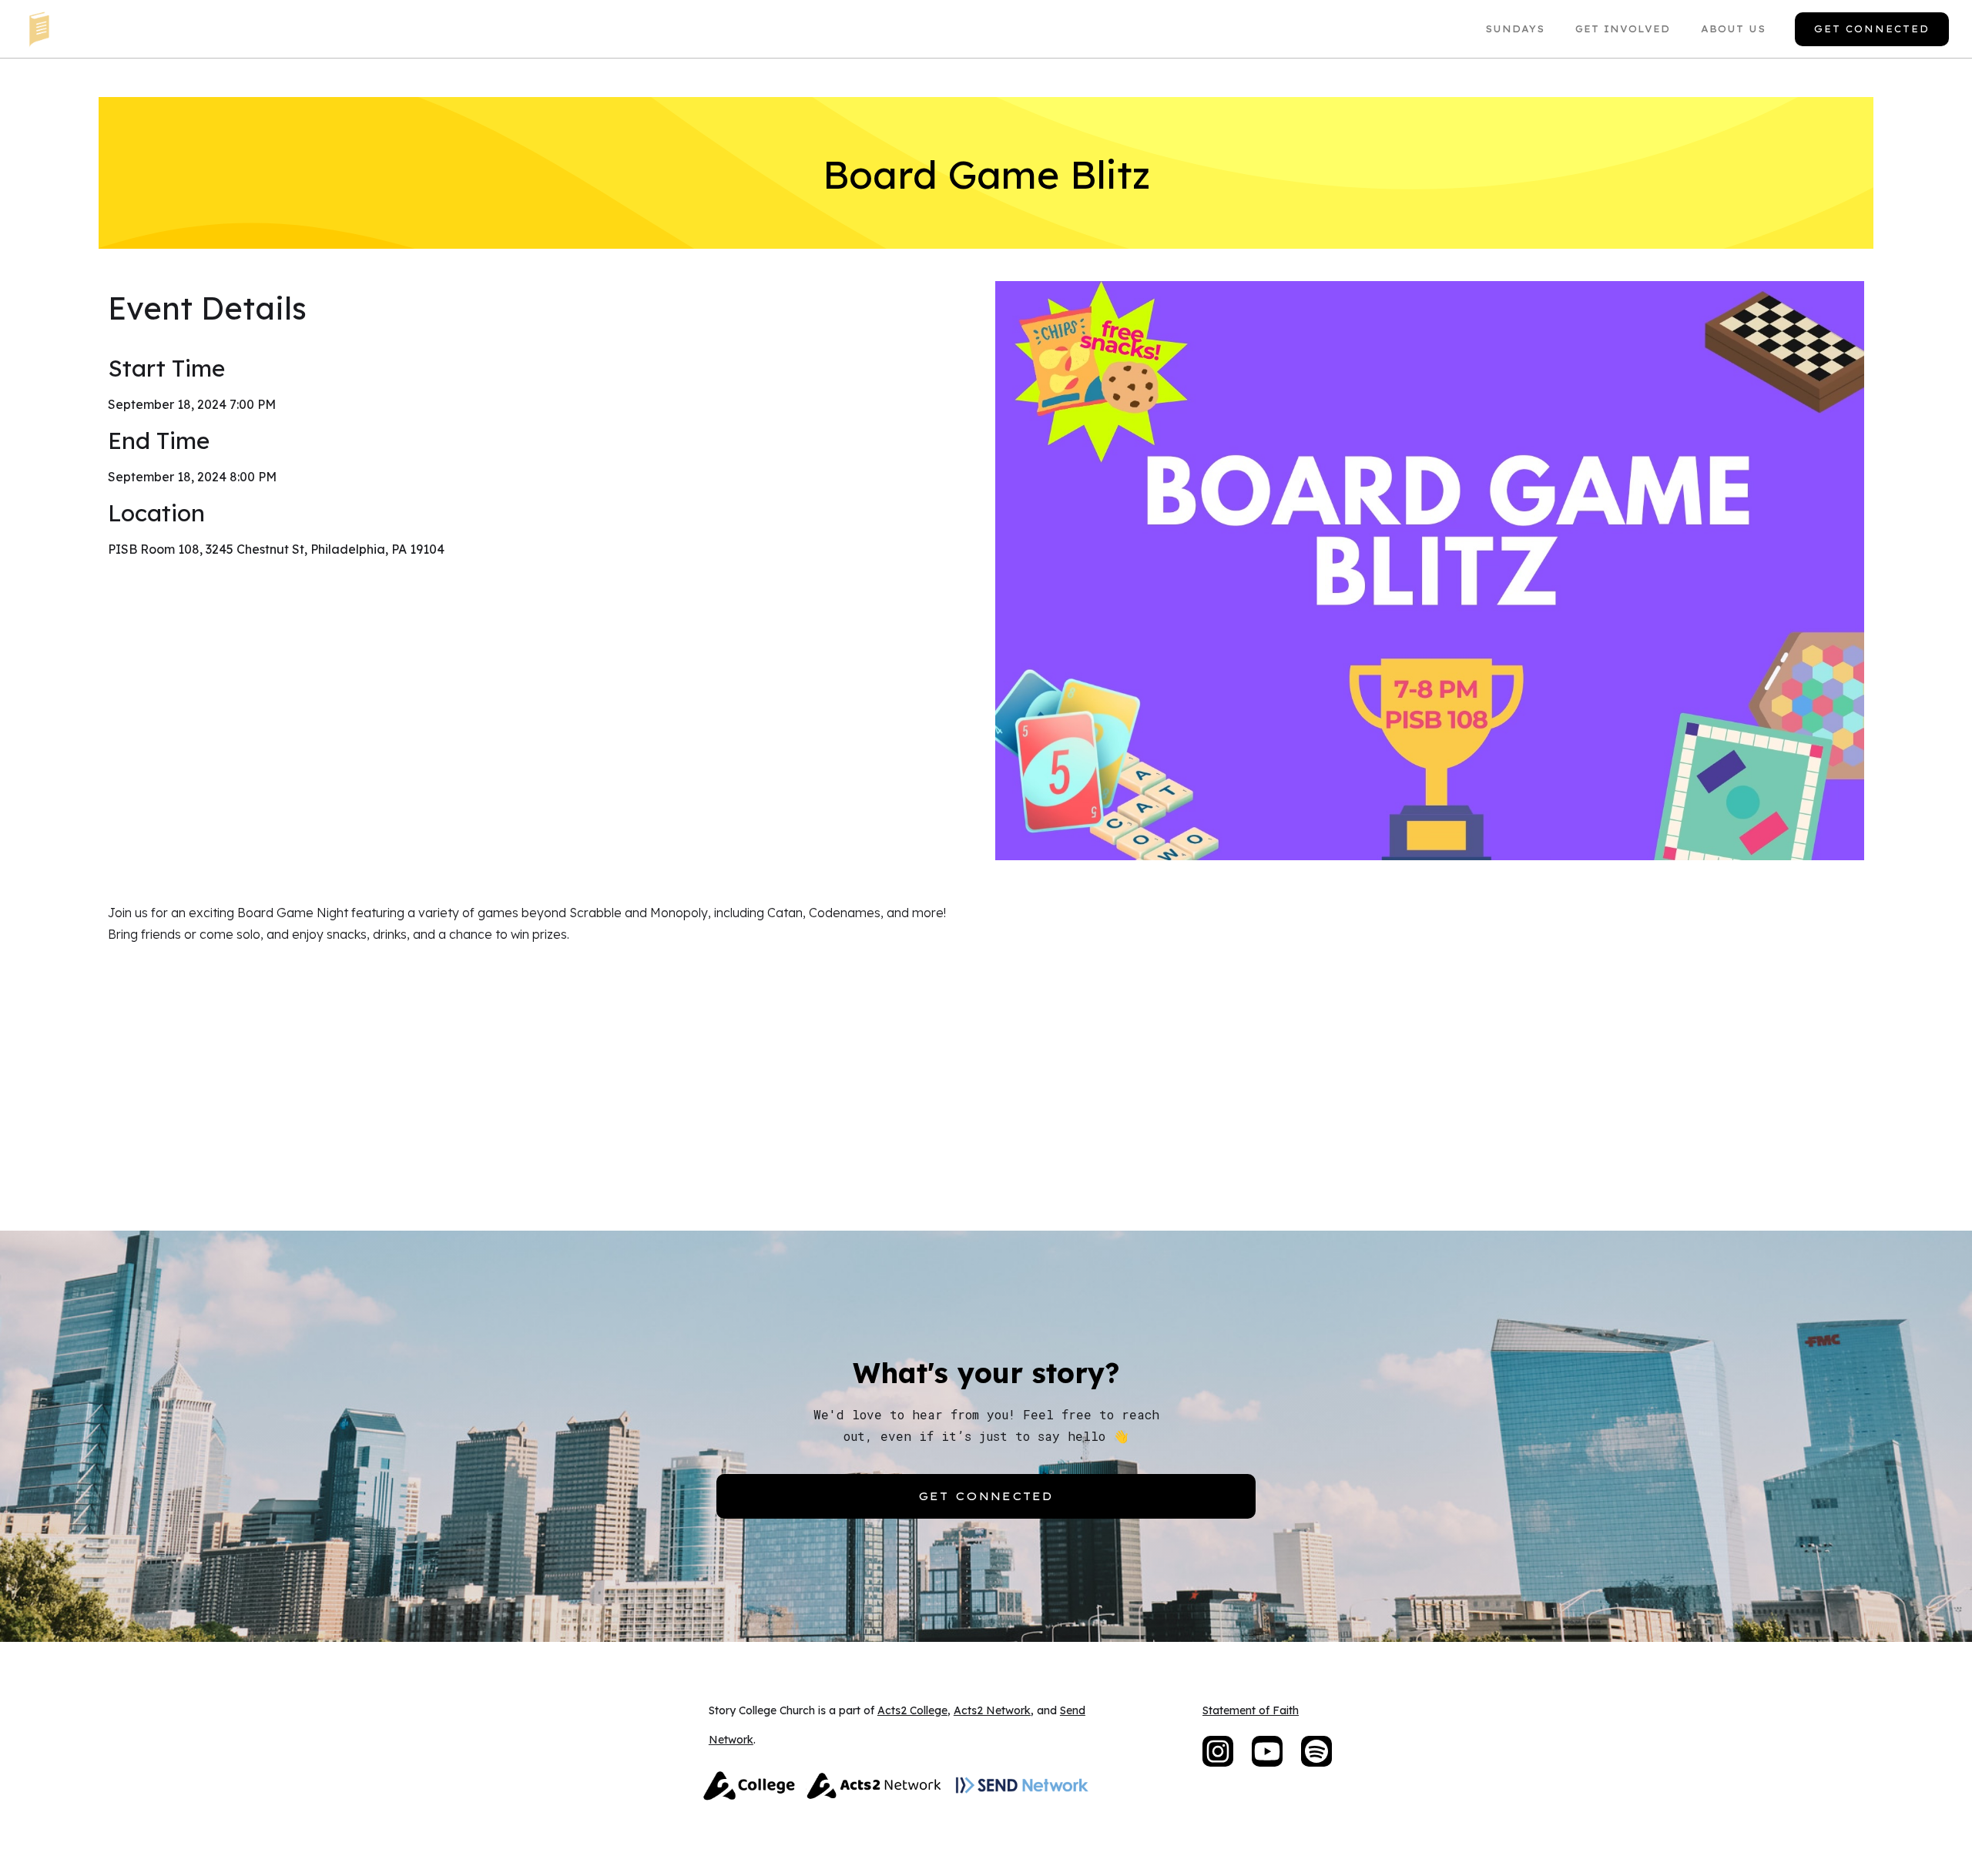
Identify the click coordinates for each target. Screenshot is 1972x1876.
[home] (39, 29)
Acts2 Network (992, 1710)
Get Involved (1623, 29)
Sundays (1515, 29)
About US (1733, 29)
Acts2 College (912, 1710)
